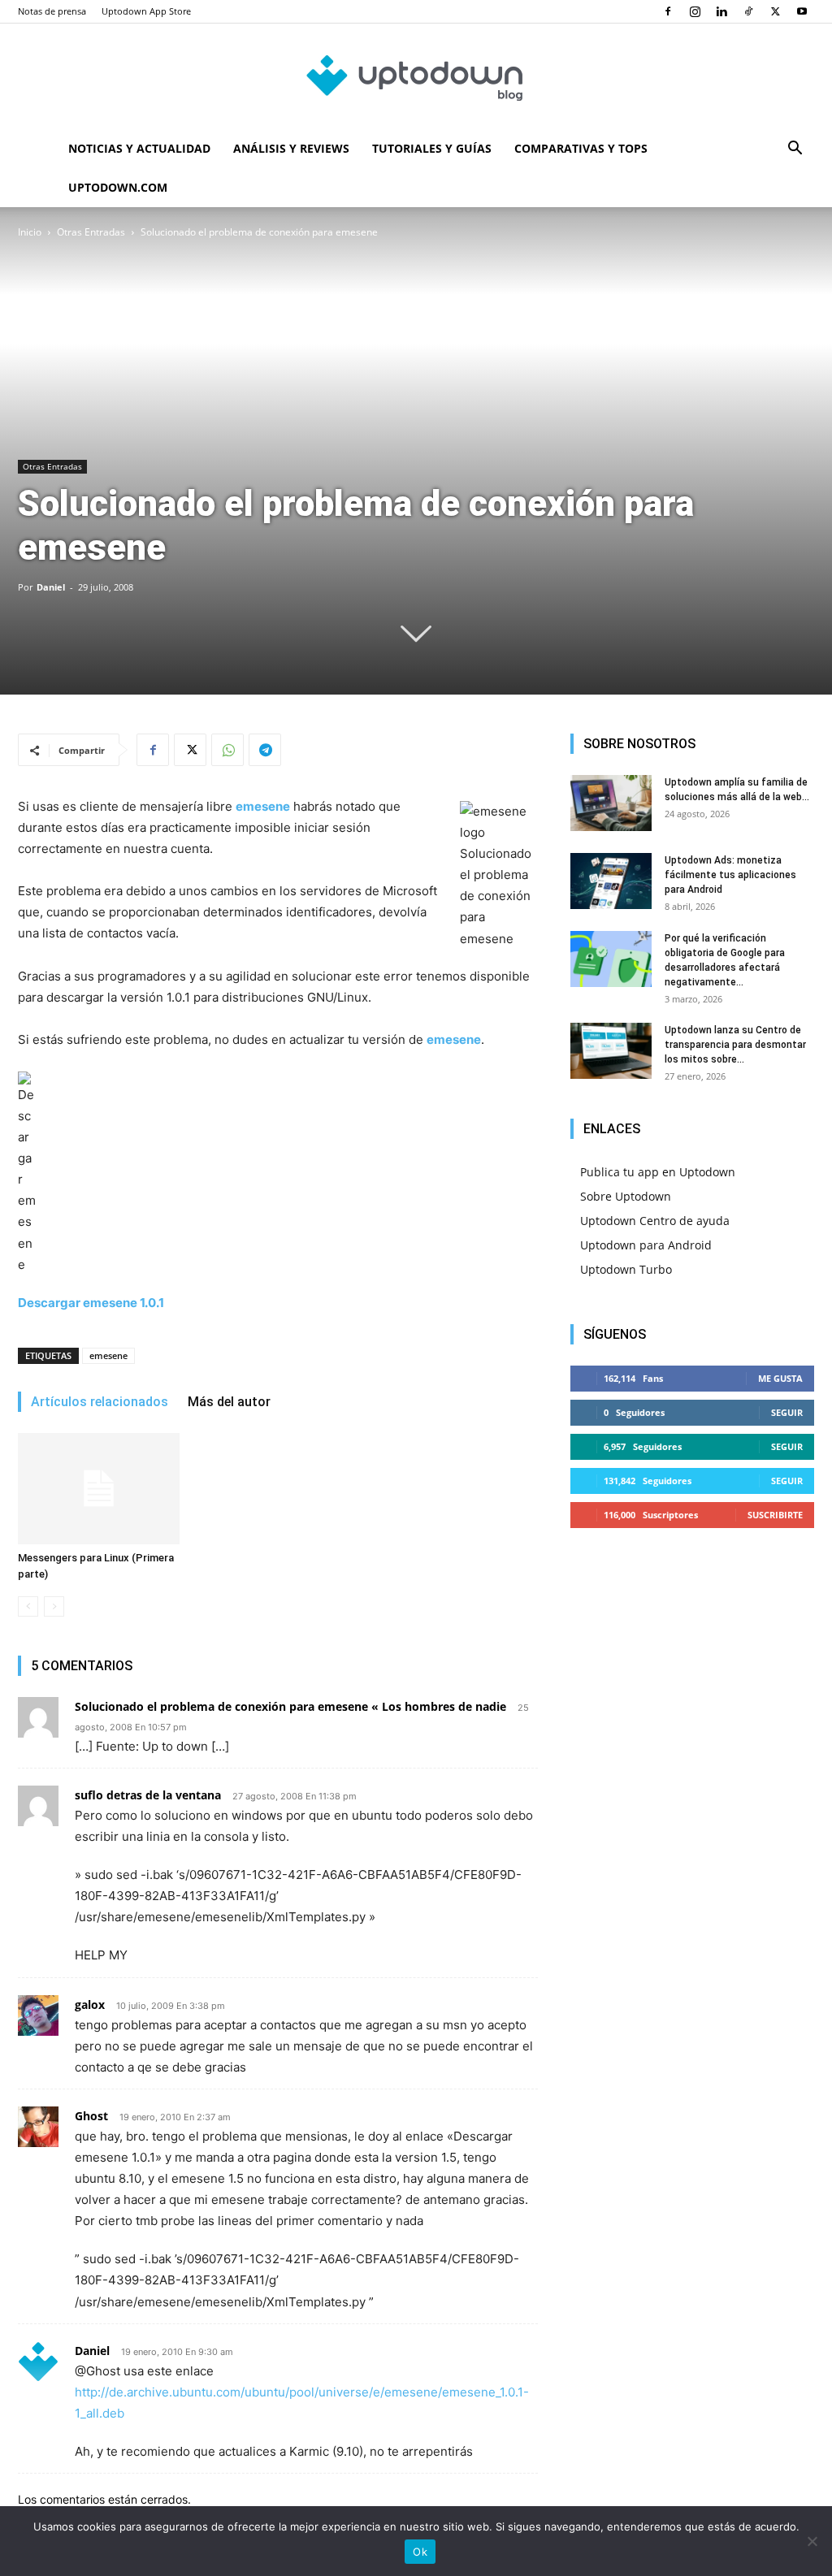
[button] (795, 150)
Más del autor (229, 1402)
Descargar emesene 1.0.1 (91, 1303)
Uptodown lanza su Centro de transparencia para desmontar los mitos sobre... (735, 1045)
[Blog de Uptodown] (416, 77)
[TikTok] (748, 11)
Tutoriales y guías (432, 148)
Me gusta (780, 1378)
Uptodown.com (118, 187)
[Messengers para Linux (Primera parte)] (99, 1489)
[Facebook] (668, 11)
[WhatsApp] (227, 750)
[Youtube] (802, 11)
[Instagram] (695, 11)
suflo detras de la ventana (148, 1795)
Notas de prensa (52, 11)
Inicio (30, 232)
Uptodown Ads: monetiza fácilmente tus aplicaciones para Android (730, 875)
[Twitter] (775, 11)
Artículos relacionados (100, 1402)
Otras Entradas (91, 232)
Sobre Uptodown (626, 1196)
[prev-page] (28, 1606)
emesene (108, 1355)
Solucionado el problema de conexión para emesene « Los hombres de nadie (290, 1706)
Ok (420, 2552)
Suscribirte (775, 1515)
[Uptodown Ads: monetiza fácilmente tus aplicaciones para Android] (611, 881)
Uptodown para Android (646, 1245)
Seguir (787, 1412)
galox (90, 2005)
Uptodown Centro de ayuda (655, 1221)
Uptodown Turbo (626, 1269)
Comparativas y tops (581, 148)
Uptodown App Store (146, 11)
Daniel (51, 587)
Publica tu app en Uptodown (658, 1172)
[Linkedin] (721, 11)
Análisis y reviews (291, 148)
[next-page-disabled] (54, 1606)
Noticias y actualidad (139, 148)
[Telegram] (265, 750)
